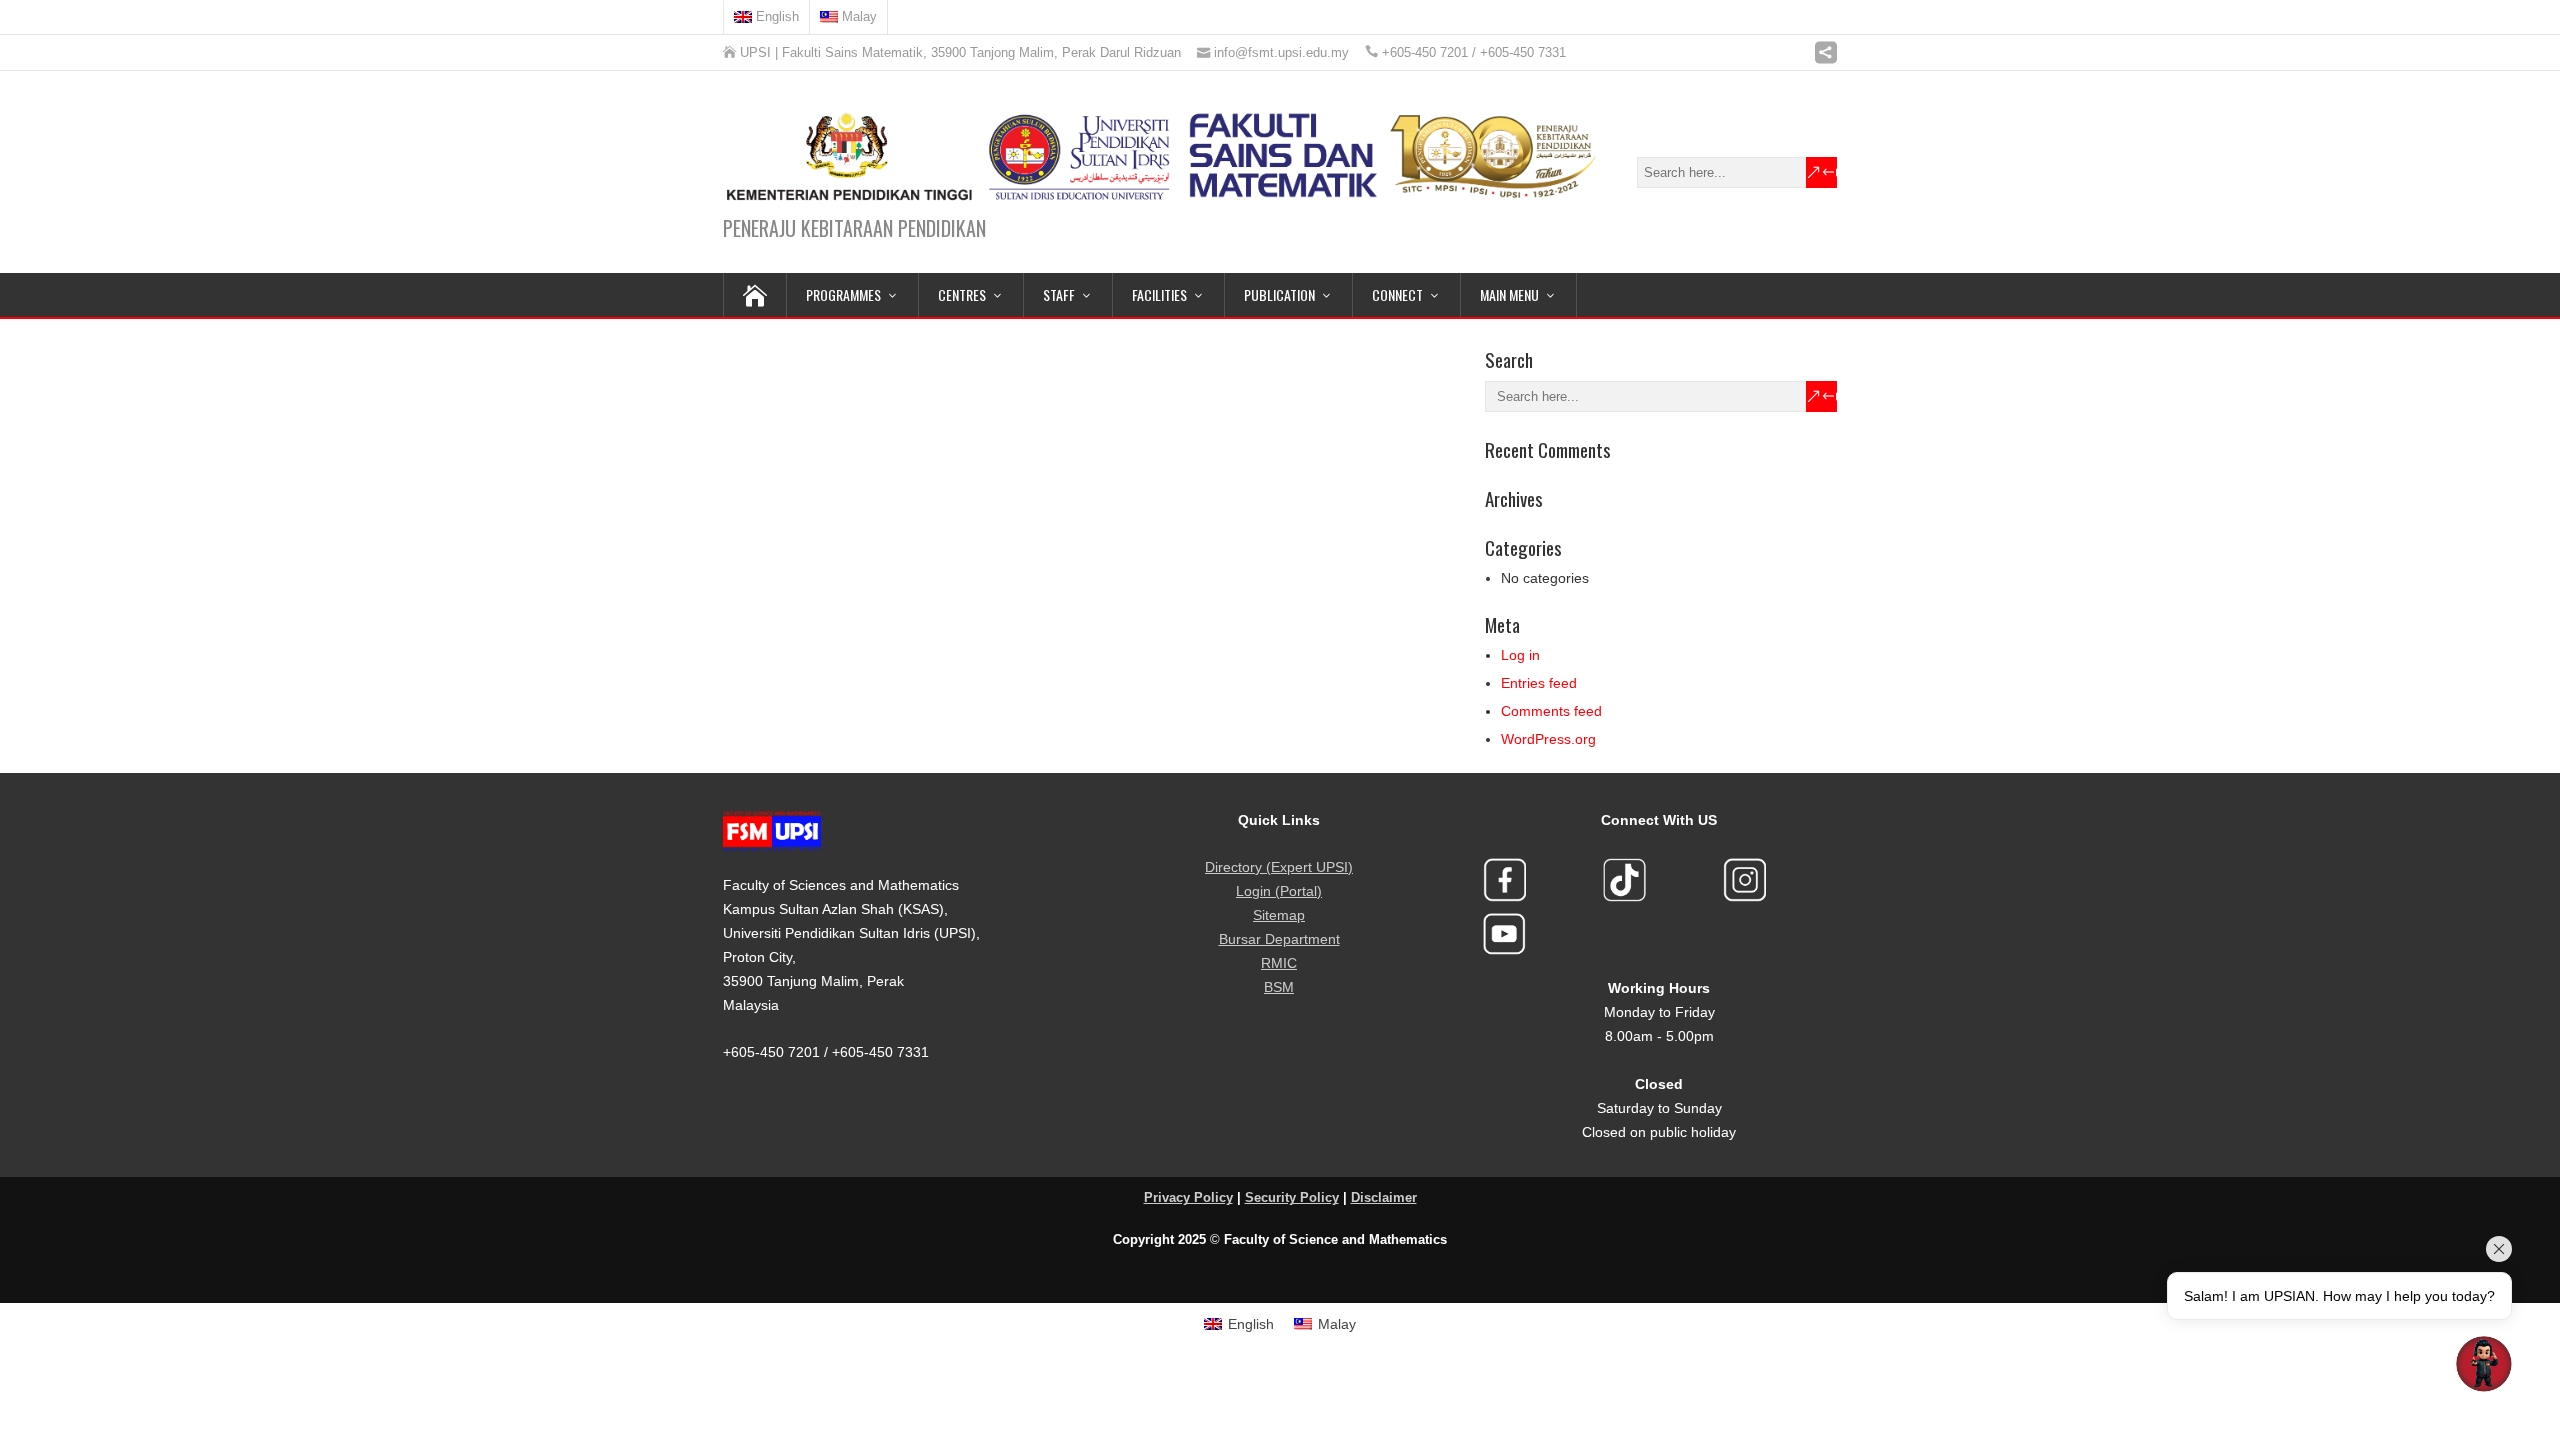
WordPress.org (1548, 739)
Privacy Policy (1188, 1198)
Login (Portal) (1279, 891)
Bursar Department (1279, 939)
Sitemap (1279, 915)
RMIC (1279, 963)
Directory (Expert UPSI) (1279, 867)
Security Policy (1292, 1198)
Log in (1520, 655)
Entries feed (1539, 683)
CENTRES (962, 294)
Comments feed (1551, 711)
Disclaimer (1384, 1198)
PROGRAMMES (843, 294)
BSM (1279, 987)
